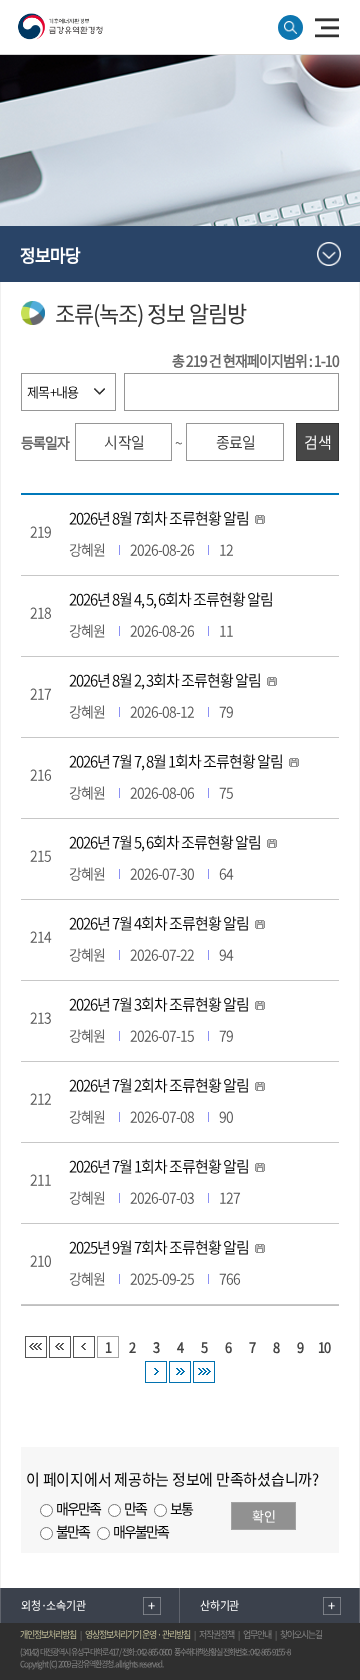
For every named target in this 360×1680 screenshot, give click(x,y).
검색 (318, 442)
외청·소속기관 (53, 1605)
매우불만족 (140, 1531)
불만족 (72, 1531)
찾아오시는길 (301, 1634)
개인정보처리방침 (48, 1634)
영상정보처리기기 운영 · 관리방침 (137, 1634)
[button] (327, 26)
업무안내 (257, 1634)
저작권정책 (216, 1634)
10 (324, 1346)
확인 (264, 1515)
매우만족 (78, 1508)
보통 (181, 1508)
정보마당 (50, 254)
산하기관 (219, 1605)
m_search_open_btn (290, 27)
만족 (135, 1508)
